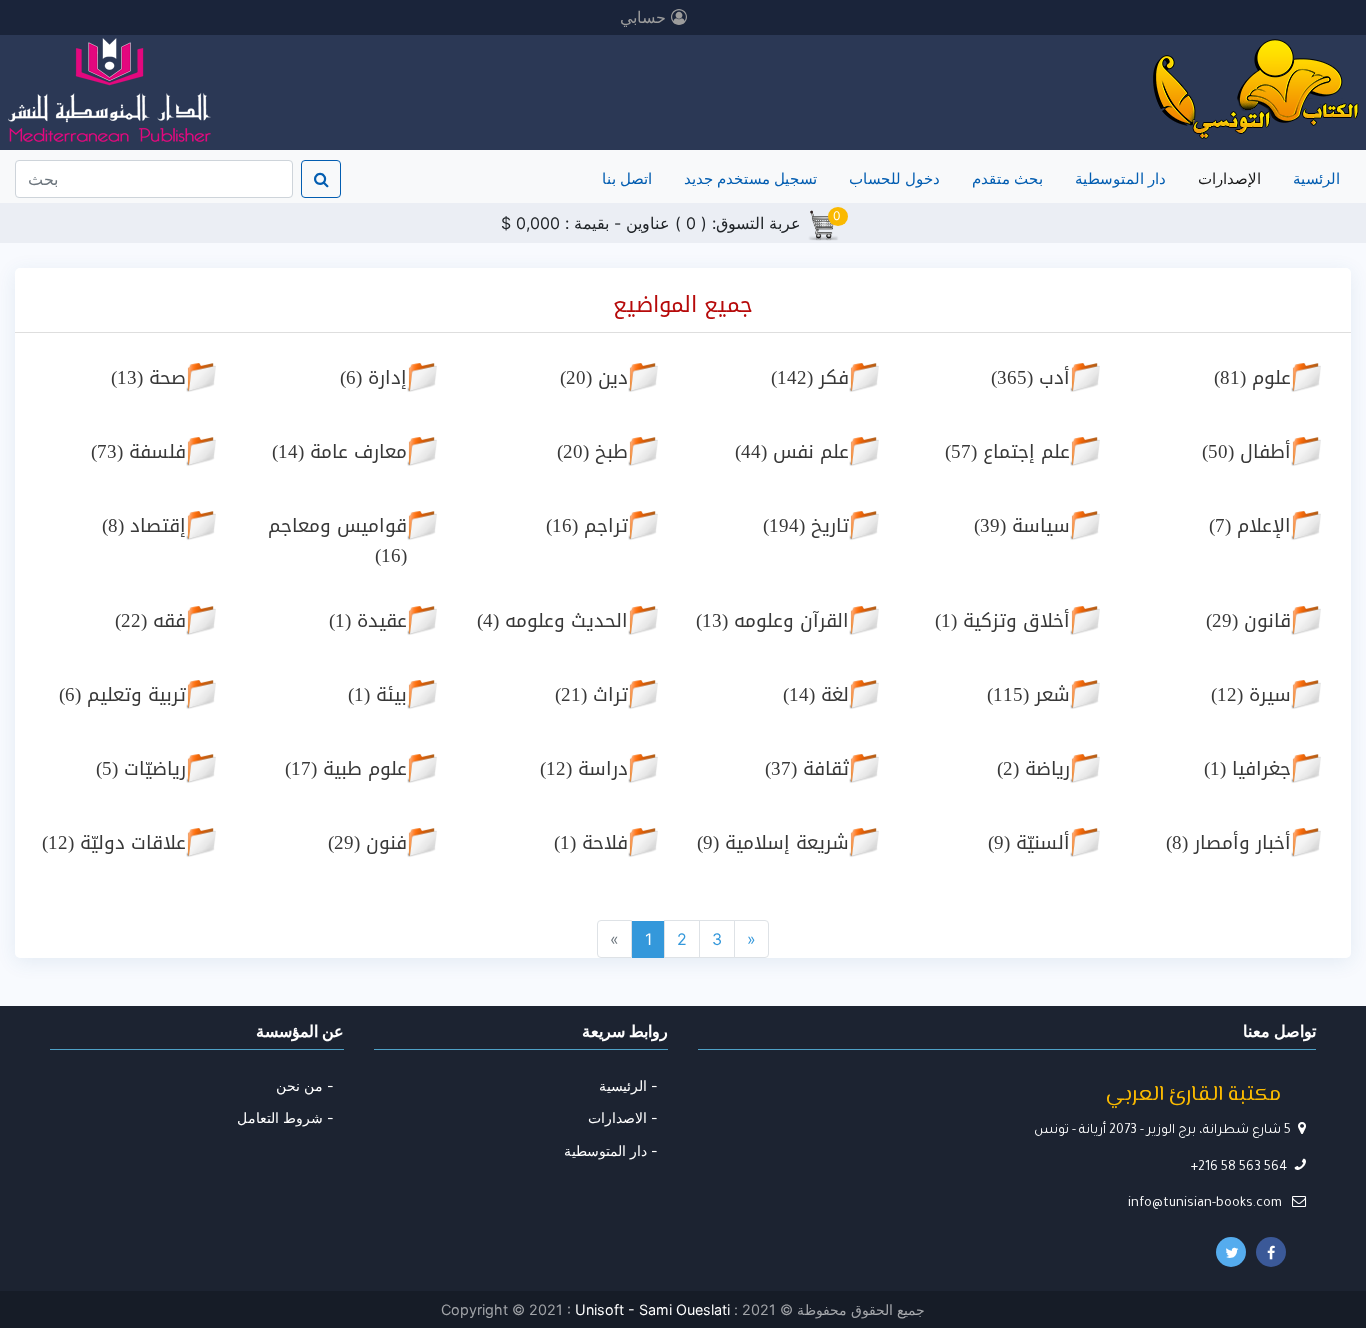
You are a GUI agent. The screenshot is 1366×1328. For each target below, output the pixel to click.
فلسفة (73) (138, 451)
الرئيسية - (628, 1085)
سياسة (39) (1022, 525)
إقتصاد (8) (144, 525)
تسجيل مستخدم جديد (750, 178)
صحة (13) (148, 377)
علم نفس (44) (792, 451)
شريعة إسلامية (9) (773, 842)
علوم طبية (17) (346, 768)
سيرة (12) (1251, 694)
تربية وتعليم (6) (122, 694)
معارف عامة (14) (339, 451)
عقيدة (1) (368, 620)
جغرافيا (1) (1247, 768)
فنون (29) (367, 842)
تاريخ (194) (806, 525)
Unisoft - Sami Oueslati (654, 1309)
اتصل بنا (627, 178)
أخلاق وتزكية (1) (1002, 620)
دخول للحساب (894, 178)
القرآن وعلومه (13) (772, 620)
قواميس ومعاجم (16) (337, 541)
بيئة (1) (377, 694)
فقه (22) (150, 620)
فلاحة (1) (591, 842)
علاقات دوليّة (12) (114, 842)
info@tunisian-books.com (1206, 1204)
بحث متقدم (1007, 178)
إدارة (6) (373, 377)
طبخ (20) (592, 451)
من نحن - (305, 1085)
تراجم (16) (587, 525)
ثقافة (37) (807, 768)
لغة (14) (816, 694)
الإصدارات (1229, 178)
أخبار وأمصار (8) (1228, 842)
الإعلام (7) (1250, 525)
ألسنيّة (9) (1029, 842)
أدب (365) (1030, 377)
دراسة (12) (584, 768)
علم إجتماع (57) (1007, 451)
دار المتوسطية (1120, 178)
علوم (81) (1252, 377)
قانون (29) (1248, 620)
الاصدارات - (623, 1117)
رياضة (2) (1033, 768)
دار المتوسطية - (611, 1150)
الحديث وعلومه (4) (552, 620)
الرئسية (1312, 178)
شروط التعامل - (285, 1117)
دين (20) (594, 377)
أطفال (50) (1246, 451)
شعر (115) (1028, 694)
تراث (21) (591, 694)
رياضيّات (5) (141, 768)
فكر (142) (810, 377)
